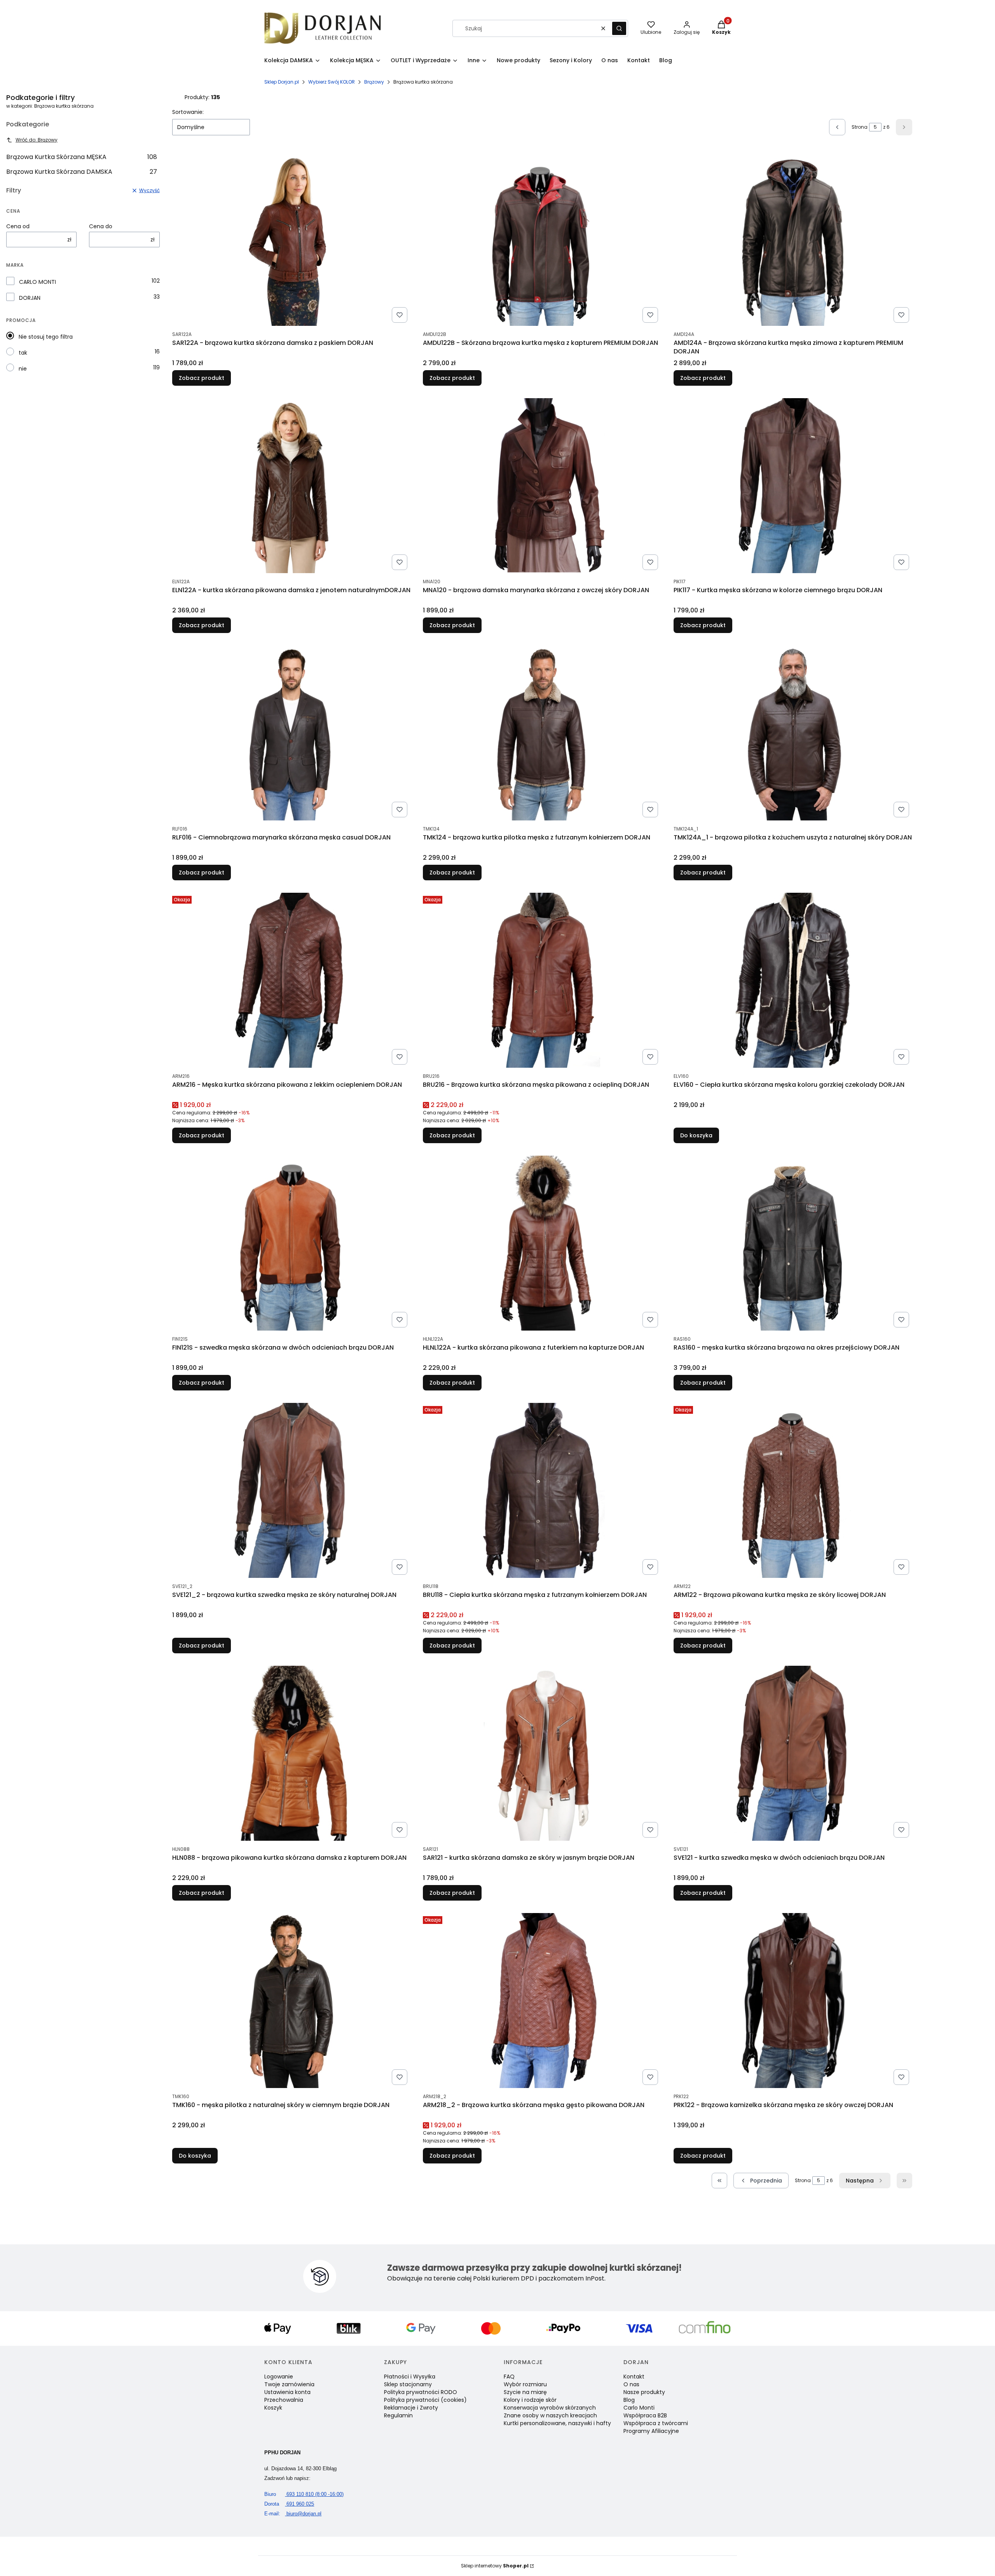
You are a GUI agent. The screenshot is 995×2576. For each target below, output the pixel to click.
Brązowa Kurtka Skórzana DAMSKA (82, 172)
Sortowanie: (188, 112)
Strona (860, 127)
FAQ (509, 2377)
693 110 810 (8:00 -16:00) (304, 2494)
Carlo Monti (639, 2408)
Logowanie (279, 2377)
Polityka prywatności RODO (421, 2392)
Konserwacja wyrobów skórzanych (550, 2408)
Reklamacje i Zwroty (411, 2408)
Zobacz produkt (202, 378)
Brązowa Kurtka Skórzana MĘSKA (82, 157)
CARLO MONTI (38, 282)
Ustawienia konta (287, 2392)
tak (23, 353)
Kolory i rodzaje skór (530, 2400)
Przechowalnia (284, 2400)
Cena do (101, 226)
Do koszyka (696, 1135)
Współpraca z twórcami (656, 2423)
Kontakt (634, 2377)
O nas (631, 2384)
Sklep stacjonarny (408, 2384)
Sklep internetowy (495, 2566)
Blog (629, 2400)
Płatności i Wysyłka (410, 2377)
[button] (619, 28)
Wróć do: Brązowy (37, 140)
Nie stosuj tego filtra (46, 337)
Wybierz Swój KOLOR (332, 82)
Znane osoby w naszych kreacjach (550, 2415)
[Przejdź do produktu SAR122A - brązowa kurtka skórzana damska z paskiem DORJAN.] (291, 238)
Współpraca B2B (645, 2415)
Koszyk (273, 2408)
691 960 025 (289, 2504)
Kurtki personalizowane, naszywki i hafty (557, 2423)
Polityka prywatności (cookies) (425, 2400)
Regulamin (398, 2415)
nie (23, 369)
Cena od (18, 226)
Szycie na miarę (525, 2392)
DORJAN (30, 298)
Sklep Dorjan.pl (282, 82)
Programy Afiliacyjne (651, 2431)
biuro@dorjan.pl (293, 2514)
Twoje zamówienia (289, 2384)
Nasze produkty (644, 2392)
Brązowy (374, 82)
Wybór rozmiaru (525, 2384)
